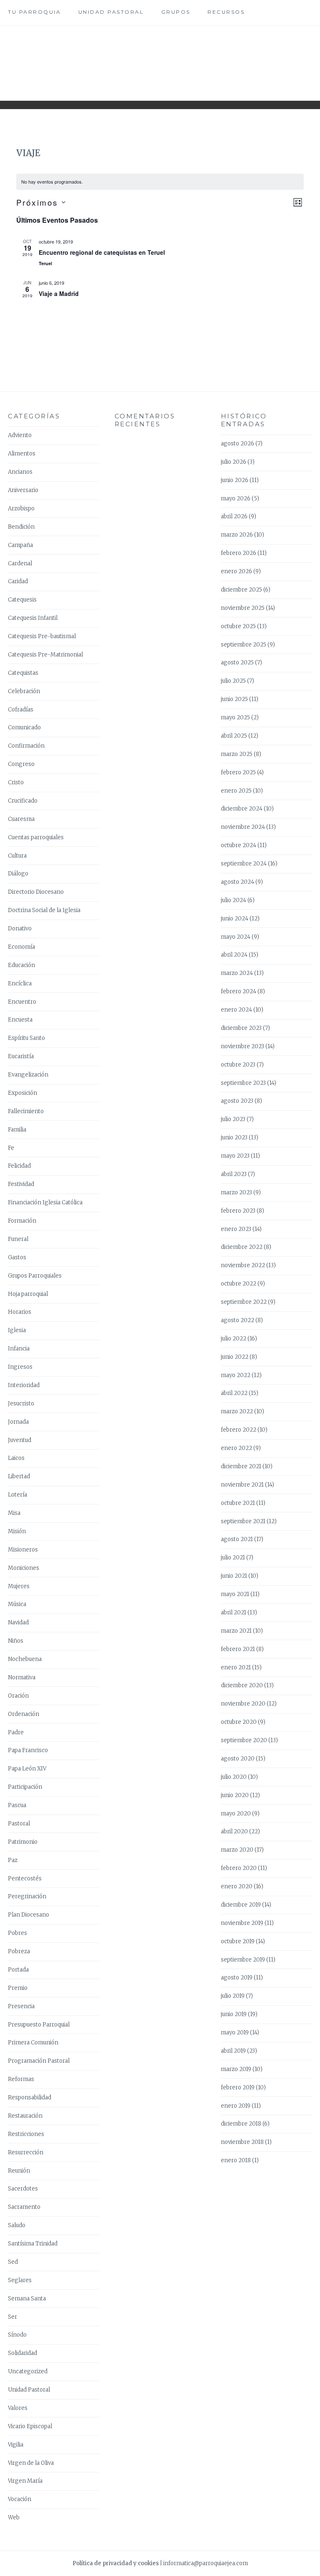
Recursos (226, 12)
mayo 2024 (236, 937)
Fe (11, 1148)
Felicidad (19, 1166)
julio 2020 (234, 1777)
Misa (14, 1513)
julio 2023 (233, 1119)
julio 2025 (233, 681)
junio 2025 (234, 699)
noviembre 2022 (243, 1265)
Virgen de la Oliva (31, 2463)
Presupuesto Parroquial (39, 2025)
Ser (12, 2317)
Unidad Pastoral (111, 12)
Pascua (17, 1805)
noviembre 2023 (242, 1046)
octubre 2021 (238, 1503)
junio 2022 (235, 1357)
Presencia (21, 2006)
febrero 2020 (239, 1868)
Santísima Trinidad (33, 2244)
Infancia (19, 1349)
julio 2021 (233, 1558)
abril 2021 (234, 1612)
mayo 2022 (236, 1375)
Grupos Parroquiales (35, 1276)
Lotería (17, 1495)
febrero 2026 (239, 553)
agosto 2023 (237, 1101)
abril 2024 (234, 955)
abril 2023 (234, 1174)
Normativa (22, 1677)
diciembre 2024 (242, 809)
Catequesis (22, 600)
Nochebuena (25, 1659)
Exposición (22, 1093)
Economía (21, 947)
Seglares (20, 2280)
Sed (13, 2262)
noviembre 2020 (243, 1704)
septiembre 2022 (244, 1302)
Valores (18, 2408)
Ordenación (24, 1714)
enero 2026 (236, 571)
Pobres (17, 1933)
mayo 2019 (235, 2033)
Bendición (21, 527)
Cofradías (21, 710)
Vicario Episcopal (30, 2426)
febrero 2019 (238, 2087)
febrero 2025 (238, 772)
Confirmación (26, 746)
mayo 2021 (235, 1594)
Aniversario (23, 490)
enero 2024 (236, 1010)
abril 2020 (234, 1831)
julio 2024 (234, 900)
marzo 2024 (237, 973)
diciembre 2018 (241, 2124)
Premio (18, 1988)
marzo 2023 (236, 1192)
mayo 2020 (236, 1814)
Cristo (16, 782)
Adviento (20, 435)
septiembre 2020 (244, 1740)
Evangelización (28, 1075)
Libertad (19, 1476)
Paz (13, 1860)
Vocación (20, 2499)
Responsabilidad (30, 2097)
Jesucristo (21, 1404)
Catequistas (23, 673)
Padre (16, 1732)
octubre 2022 (239, 1284)
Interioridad (24, 1385)
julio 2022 (234, 1339)
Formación (22, 1221)
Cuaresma (21, 819)
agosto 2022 (237, 1320)
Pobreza (19, 1951)
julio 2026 (234, 462)
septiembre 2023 (243, 1083)
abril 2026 (234, 516)
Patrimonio (23, 1842)
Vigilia (16, 2445)
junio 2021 (234, 1576)
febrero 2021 (238, 1649)
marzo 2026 (237, 535)
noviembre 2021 (242, 1485)
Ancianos (20, 472)
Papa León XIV (27, 1769)
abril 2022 (234, 1393)
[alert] (160, 182)
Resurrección (26, 2152)
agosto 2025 (237, 663)
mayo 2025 (235, 717)
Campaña (20, 545)
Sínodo (17, 2335)
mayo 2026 (236, 499)
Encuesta (20, 1020)
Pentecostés (25, 1879)
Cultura (17, 856)
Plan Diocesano (29, 1915)
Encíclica (20, 983)
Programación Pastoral (39, 2061)
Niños (16, 1641)
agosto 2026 (237, 444)
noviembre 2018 (242, 2142)
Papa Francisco (28, 1750)
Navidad (18, 1622)
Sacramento (24, 2207)
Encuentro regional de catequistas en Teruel (102, 252)
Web (14, 2518)
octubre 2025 (238, 626)
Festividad (21, 1184)
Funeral (18, 1239)
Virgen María (25, 2481)
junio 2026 (235, 480)
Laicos (16, 1458)
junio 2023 (234, 1138)
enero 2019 (236, 2106)
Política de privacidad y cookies (116, 2563)
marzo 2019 (236, 2069)
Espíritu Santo (26, 1038)
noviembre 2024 (243, 827)
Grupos (176, 12)
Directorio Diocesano (36, 892)
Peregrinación (27, 1896)
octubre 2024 (239, 845)
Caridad (18, 581)
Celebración (24, 691)
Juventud (20, 1440)
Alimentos (22, 454)
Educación (21, 965)
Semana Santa (27, 2299)
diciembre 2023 (241, 1028)
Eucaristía (21, 1056)
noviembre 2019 (242, 1923)
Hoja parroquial (28, 1294)
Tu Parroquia (34, 12)
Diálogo (18, 874)
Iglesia (17, 1330)
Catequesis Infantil (33, 618)
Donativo (20, 929)
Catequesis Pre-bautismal (42, 636)
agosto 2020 (238, 1759)
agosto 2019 (237, 1978)
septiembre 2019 (243, 1960)
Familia (17, 1130)
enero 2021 (236, 1667)
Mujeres (19, 1586)
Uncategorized (28, 2371)
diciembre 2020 (242, 1685)
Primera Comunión (33, 2043)
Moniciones (24, 1568)
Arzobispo (21, 508)
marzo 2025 (237, 754)
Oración (18, 1696)
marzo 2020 (237, 1850)
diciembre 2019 (241, 1905)
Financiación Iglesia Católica (45, 1202)
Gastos (17, 1257)
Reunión (19, 2171)
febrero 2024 (239, 991)
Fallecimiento (26, 1111)
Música (17, 1604)
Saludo (17, 2225)
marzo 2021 (236, 1631)
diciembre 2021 (241, 1466)
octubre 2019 (238, 1941)
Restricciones (26, 2134)
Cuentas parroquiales (36, 837)
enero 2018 (236, 2160)
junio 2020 (235, 1795)
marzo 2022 (237, 1411)
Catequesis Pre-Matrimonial (45, 655)
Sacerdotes (23, 2189)
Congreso (21, 764)
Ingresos (20, 1367)
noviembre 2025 (243, 608)
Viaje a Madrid (59, 293)
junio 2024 (235, 919)
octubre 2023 (238, 1065)
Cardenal (20, 563)
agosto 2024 (237, 882)
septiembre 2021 (243, 1521)
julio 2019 (233, 1996)
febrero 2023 (238, 1211)
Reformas (21, 2079)
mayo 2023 (235, 1156)
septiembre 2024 (244, 864)
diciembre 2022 (242, 1247)
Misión (17, 1531)
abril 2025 (234, 736)
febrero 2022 (239, 1430)
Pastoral (19, 1824)
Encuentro (22, 1002)
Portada (18, 1970)
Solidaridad (22, 2353)
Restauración (25, 2116)
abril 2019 (233, 2051)
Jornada (18, 1422)
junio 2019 (234, 2014)
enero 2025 (236, 791)
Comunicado (24, 727)
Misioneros (23, 1550)
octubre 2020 (239, 1722)
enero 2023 (236, 1229)
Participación (25, 1787)
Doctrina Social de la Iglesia (44, 910)
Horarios (20, 1312)
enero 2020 (237, 1886)
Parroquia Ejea (160, 57)
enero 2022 (236, 1448)
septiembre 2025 (244, 645)
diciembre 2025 (241, 590)
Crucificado (23, 801)
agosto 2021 (237, 1539)
